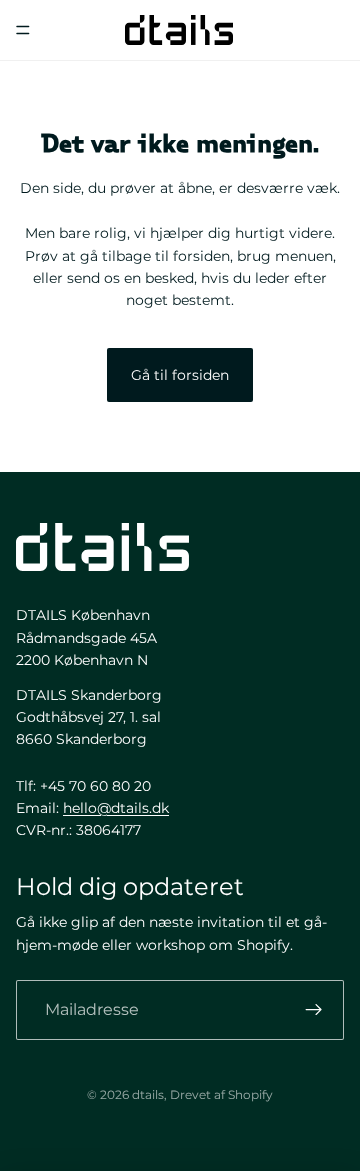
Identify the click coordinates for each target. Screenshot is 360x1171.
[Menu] (23, 30)
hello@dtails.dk (116, 808)
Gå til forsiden (180, 375)
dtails (148, 1094)
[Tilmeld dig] (314, 1010)
